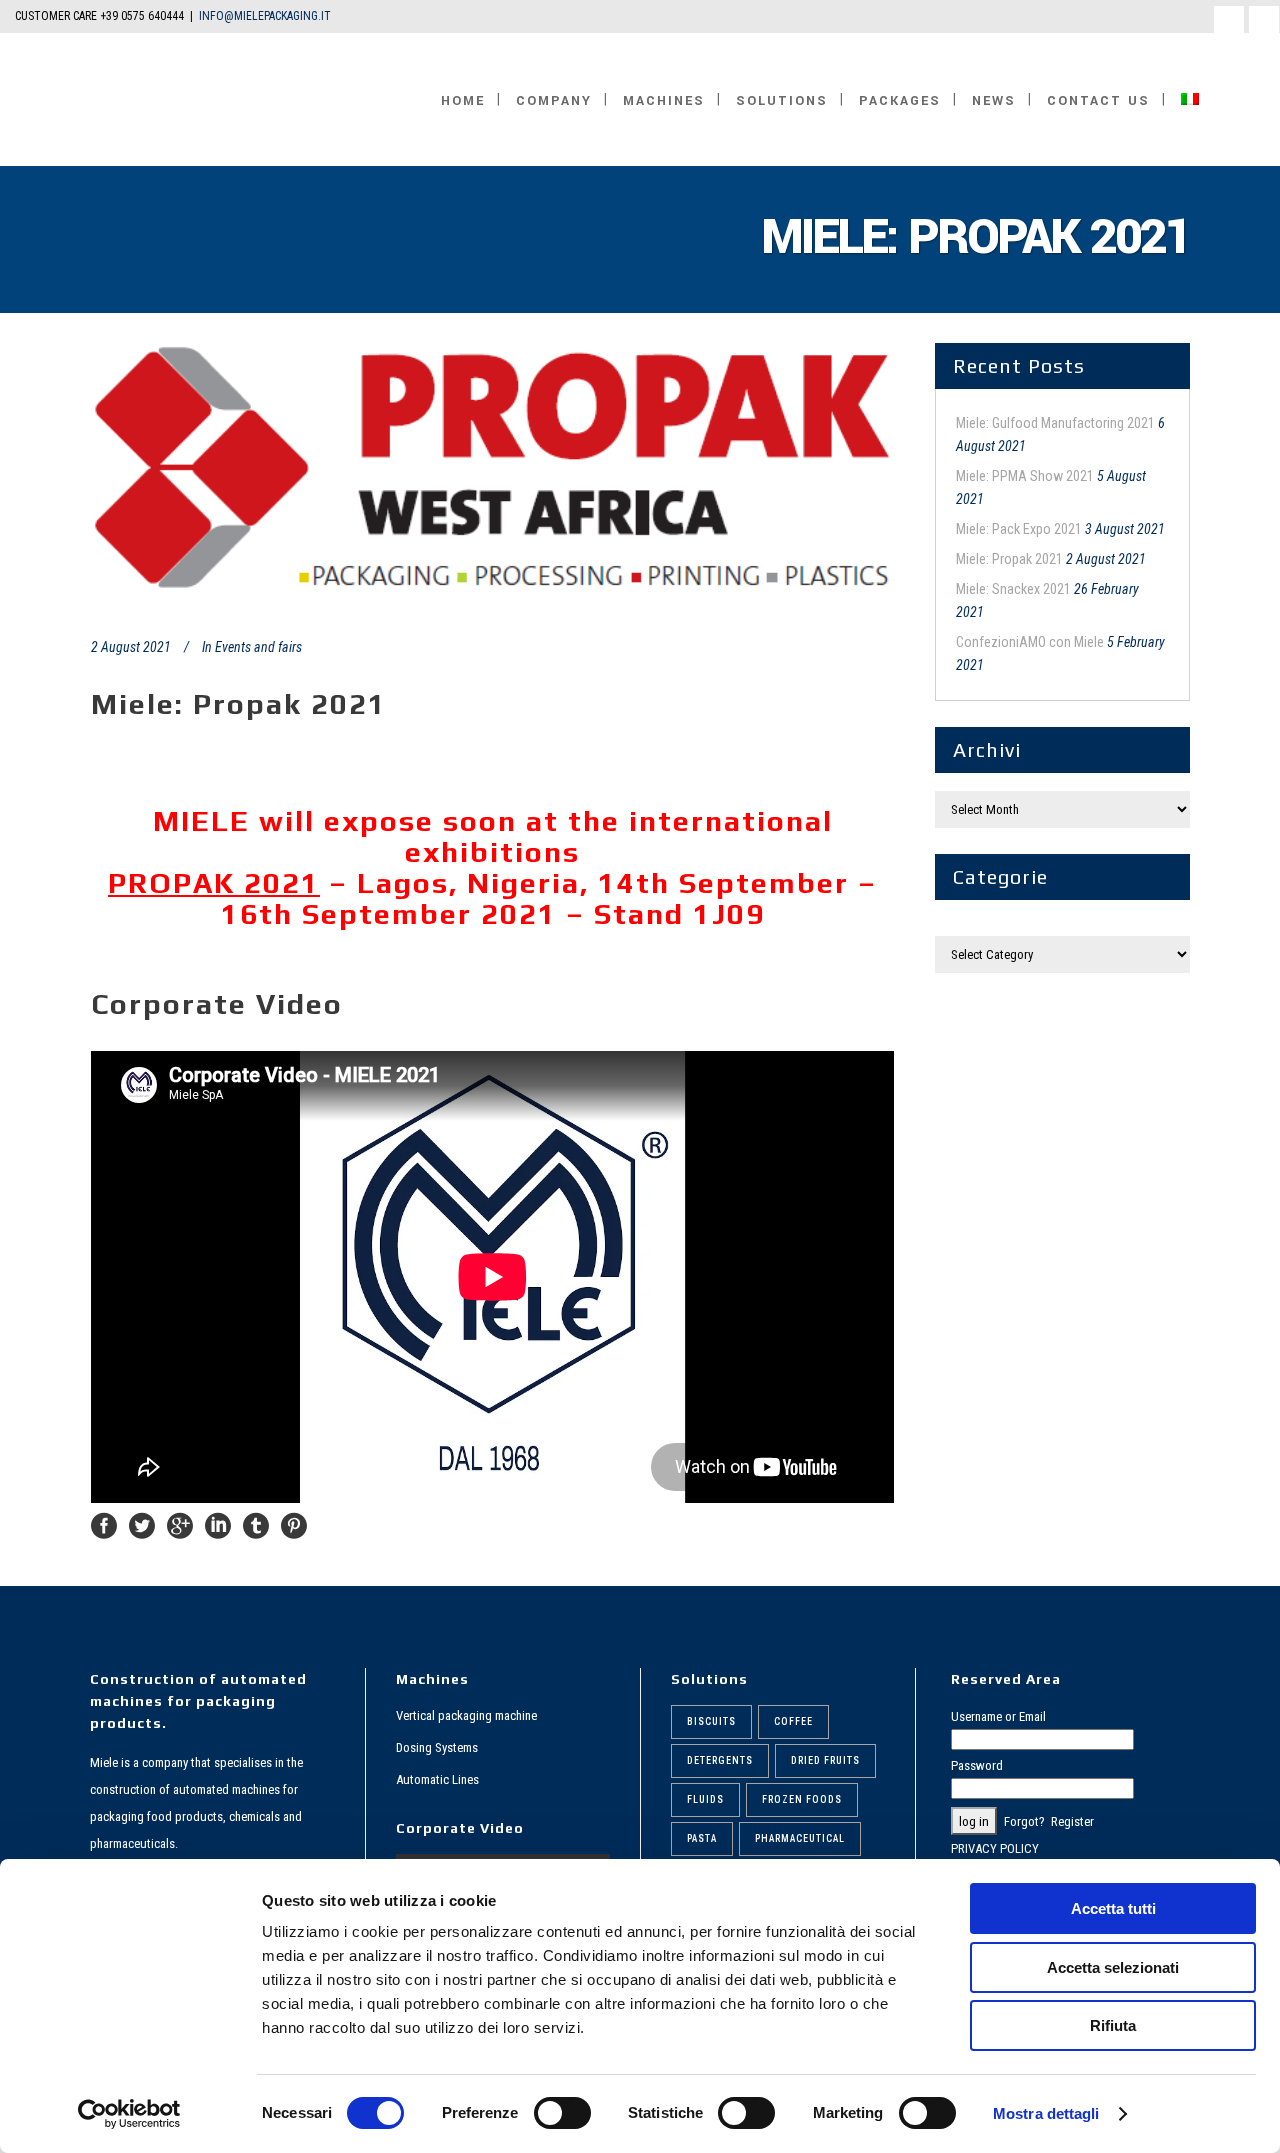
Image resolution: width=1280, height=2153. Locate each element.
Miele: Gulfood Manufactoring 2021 (1055, 423)
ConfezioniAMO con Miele (1030, 642)
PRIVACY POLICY (995, 1848)
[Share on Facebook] (104, 1524)
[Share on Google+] (180, 1524)
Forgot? (1024, 1821)
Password (977, 1765)
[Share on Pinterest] (294, 1524)
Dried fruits (825, 1760)
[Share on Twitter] (142, 1524)
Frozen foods (802, 1799)
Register (1072, 1821)
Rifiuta (1113, 2025)
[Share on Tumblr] (256, 1524)
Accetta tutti (1113, 1908)
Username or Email (998, 1716)
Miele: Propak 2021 (1009, 559)
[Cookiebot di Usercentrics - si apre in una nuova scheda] (129, 2114)
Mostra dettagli (1046, 2113)
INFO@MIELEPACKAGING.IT (265, 16)
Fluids (705, 1799)
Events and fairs (258, 647)
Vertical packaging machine (466, 1715)
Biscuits (711, 1721)
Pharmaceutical (800, 1838)
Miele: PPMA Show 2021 (1025, 476)
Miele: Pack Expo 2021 (1019, 529)
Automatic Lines (437, 1779)
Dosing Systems (437, 1747)
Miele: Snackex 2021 (1013, 589)
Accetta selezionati (1113, 1967)
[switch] (562, 2113)
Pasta (702, 1838)
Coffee (793, 1721)
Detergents (720, 1760)
